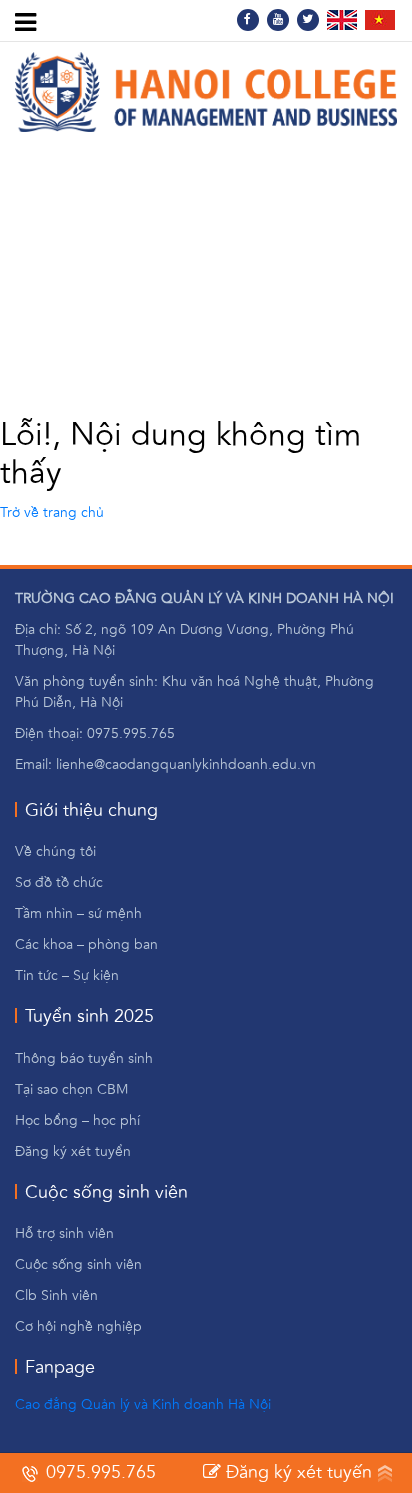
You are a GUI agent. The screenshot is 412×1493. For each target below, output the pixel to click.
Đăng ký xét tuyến (296, 1473)
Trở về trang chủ (52, 513)
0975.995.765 (98, 1473)
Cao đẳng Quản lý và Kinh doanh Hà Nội (143, 1405)
